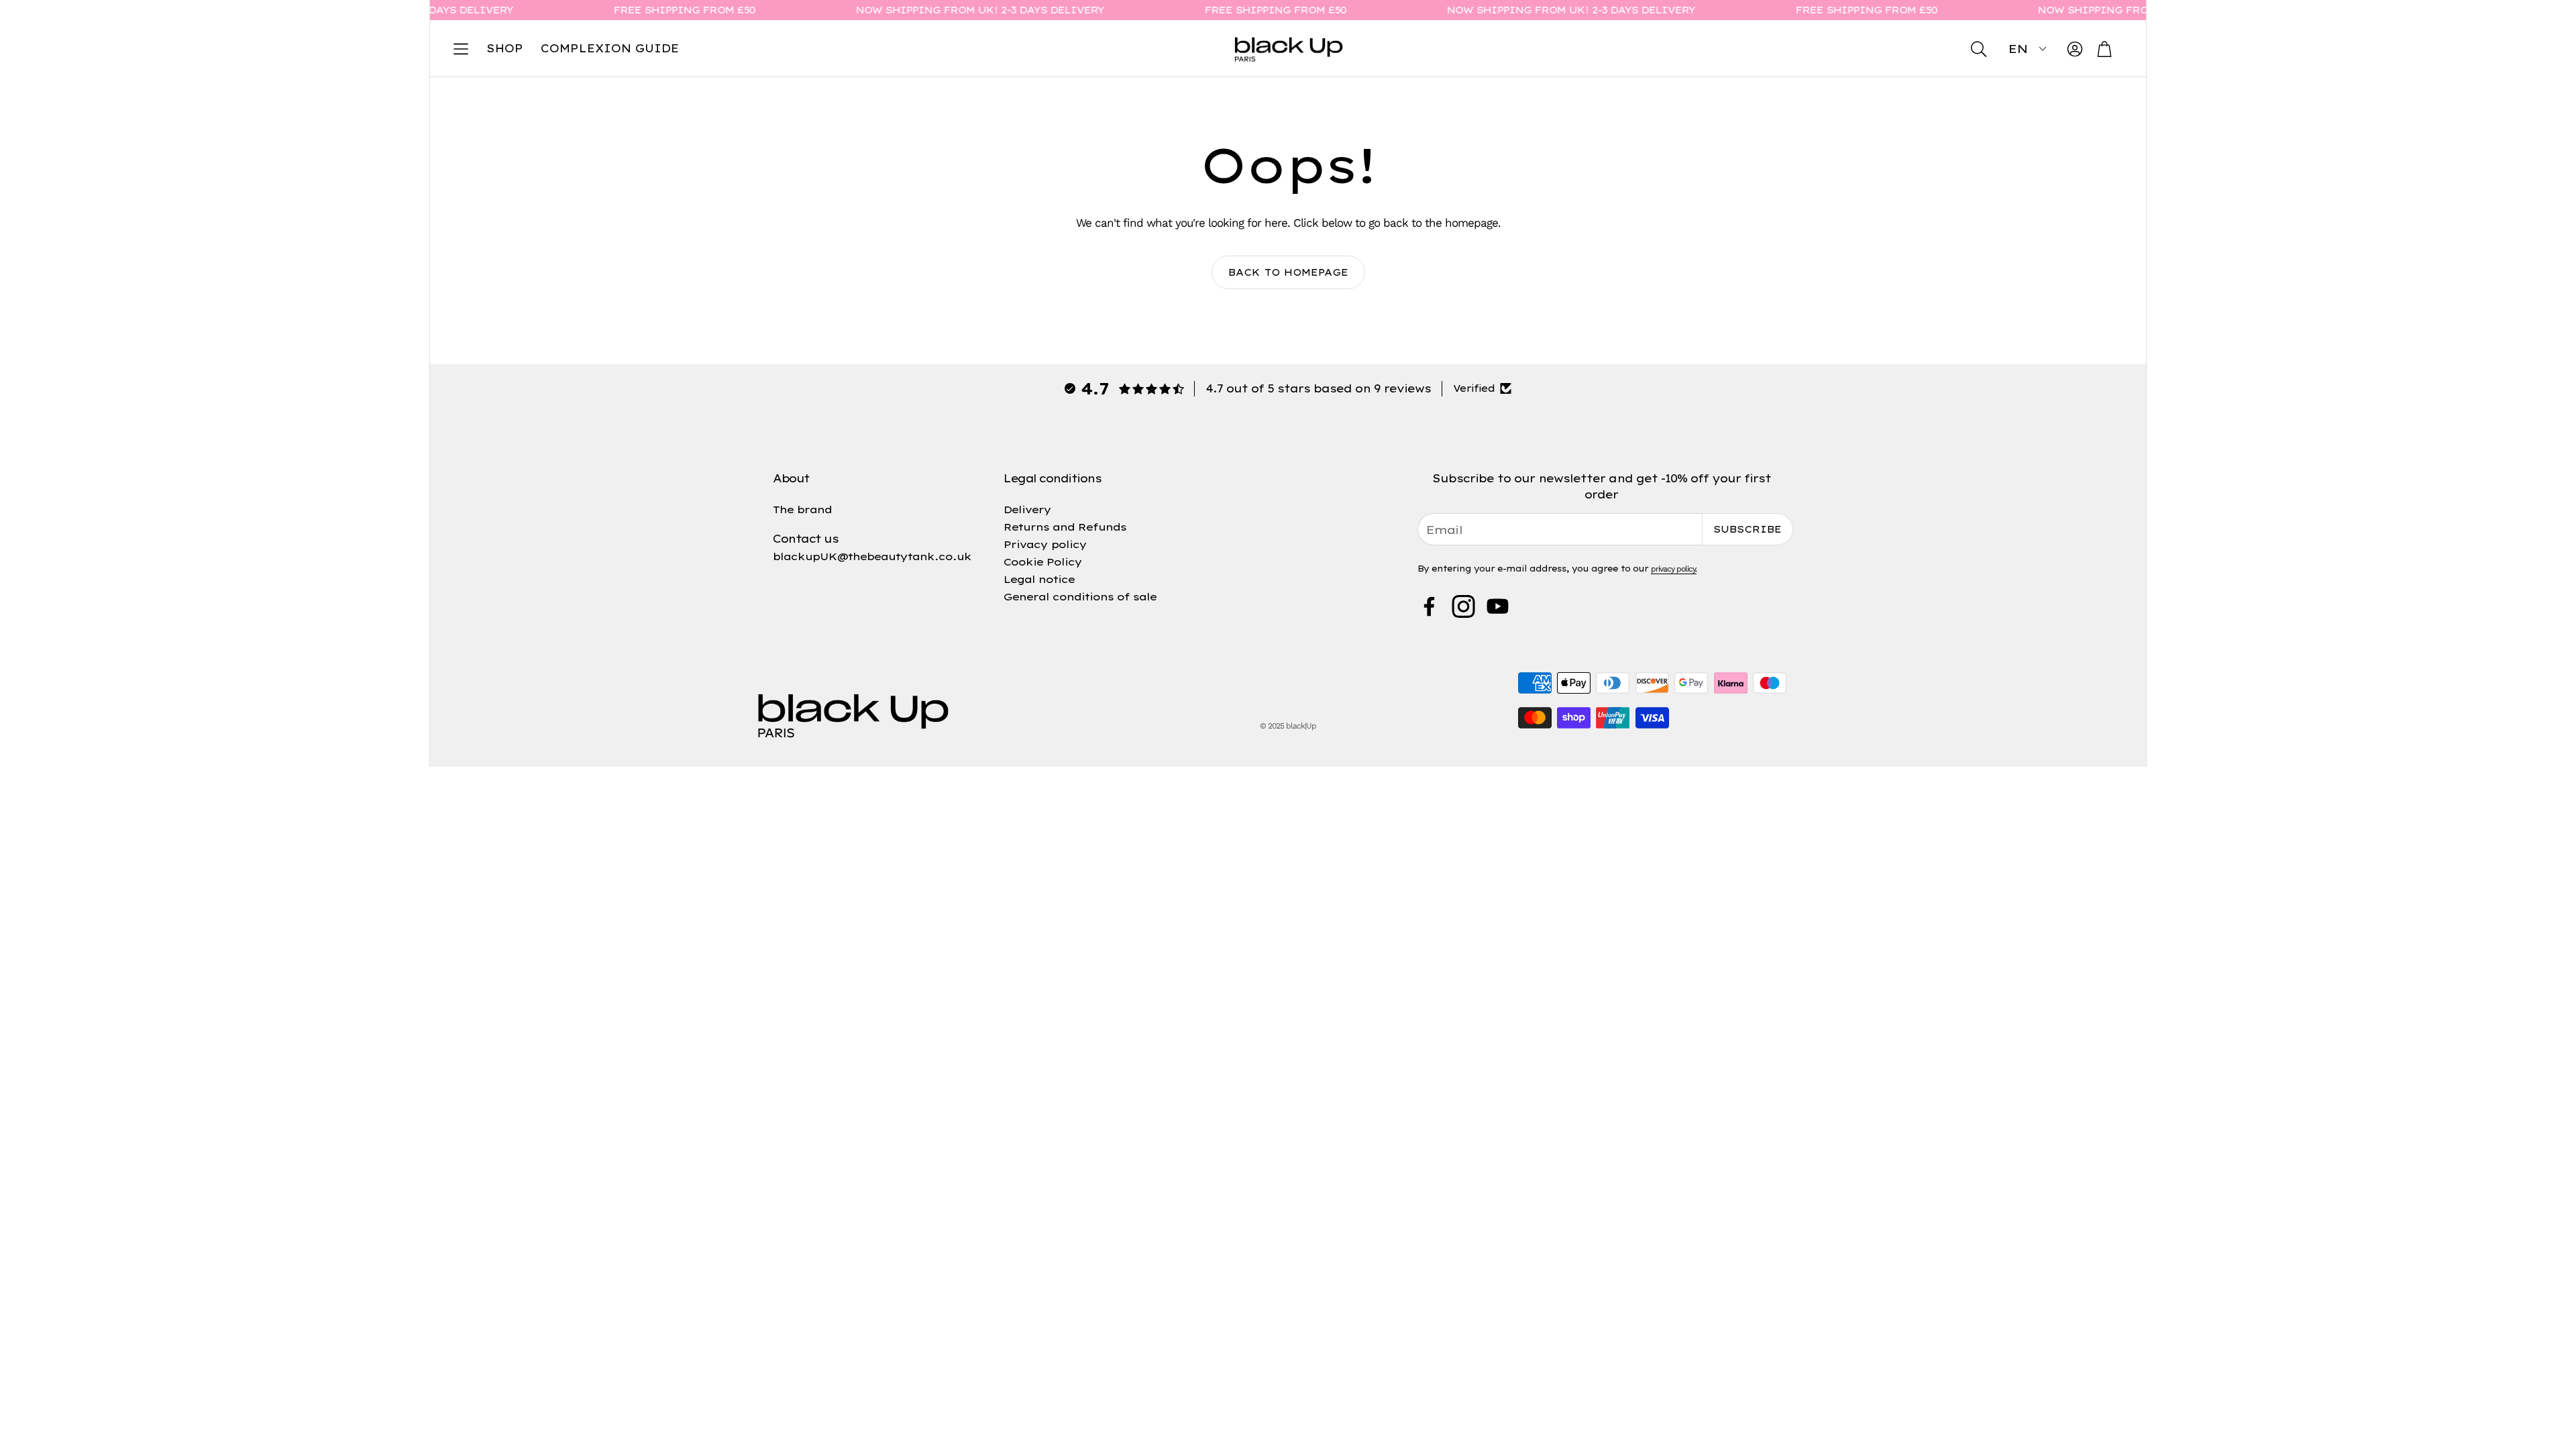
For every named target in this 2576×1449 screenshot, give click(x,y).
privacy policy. (1674, 569)
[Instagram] (1463, 606)
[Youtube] (1498, 606)
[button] (461, 49)
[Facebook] (1429, 606)
